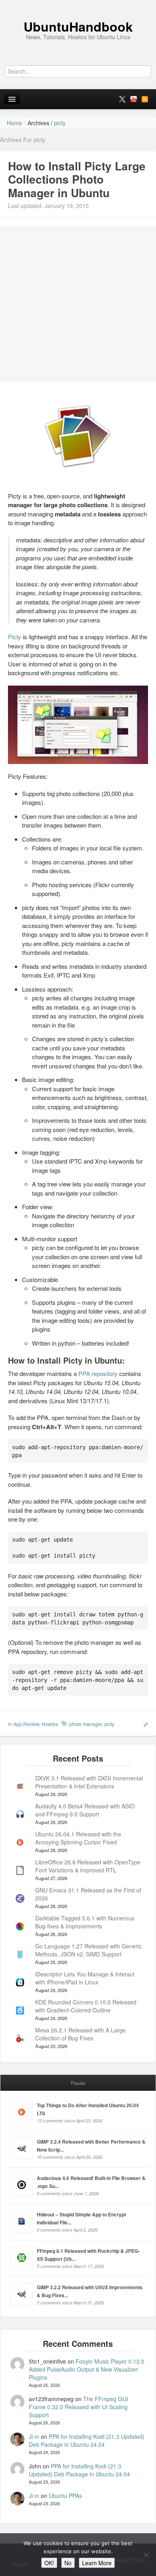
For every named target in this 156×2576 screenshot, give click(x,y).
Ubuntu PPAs (65, 2496)
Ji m (34, 2436)
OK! (49, 2563)
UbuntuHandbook (78, 26)
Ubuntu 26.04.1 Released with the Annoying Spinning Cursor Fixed (78, 1838)
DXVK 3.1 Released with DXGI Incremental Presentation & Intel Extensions (89, 1782)
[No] (146, 2555)
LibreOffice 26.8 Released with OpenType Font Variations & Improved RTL (88, 1866)
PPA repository (98, 1373)
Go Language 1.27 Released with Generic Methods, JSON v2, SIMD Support (88, 1950)
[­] (78, 4)
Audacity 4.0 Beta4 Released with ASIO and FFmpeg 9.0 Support (85, 1810)
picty (109, 1724)
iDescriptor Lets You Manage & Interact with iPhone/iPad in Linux (85, 1978)
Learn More (97, 2563)
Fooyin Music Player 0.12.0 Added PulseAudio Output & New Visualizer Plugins (87, 2369)
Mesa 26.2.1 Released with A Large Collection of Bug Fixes (80, 2034)
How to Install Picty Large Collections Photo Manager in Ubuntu (77, 179)
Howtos (50, 1724)
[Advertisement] (78, 304)
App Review (26, 1724)
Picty (15, 637)
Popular (78, 2083)
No (68, 2563)
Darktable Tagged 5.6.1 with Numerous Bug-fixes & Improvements (85, 1922)
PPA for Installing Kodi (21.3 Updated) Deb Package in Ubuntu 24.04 (87, 2440)
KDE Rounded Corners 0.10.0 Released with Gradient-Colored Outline (86, 2006)
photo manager (86, 1724)
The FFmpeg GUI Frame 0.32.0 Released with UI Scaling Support (78, 2407)
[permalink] (143, 1724)
